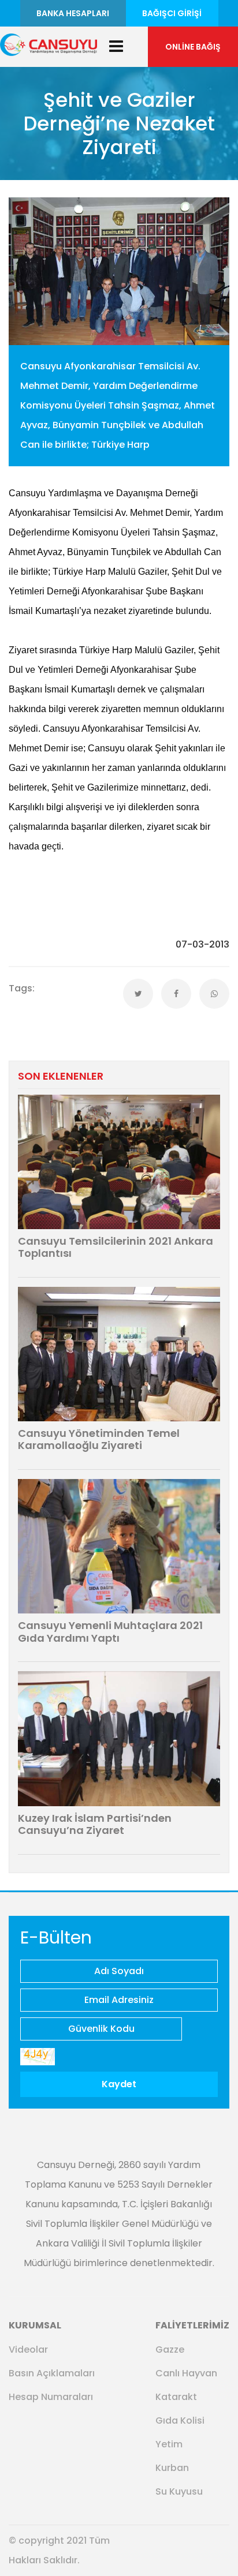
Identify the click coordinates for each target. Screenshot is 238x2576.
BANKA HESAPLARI (73, 13)
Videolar (28, 2350)
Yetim (169, 2444)
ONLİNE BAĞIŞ (193, 47)
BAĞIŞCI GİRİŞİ (172, 13)
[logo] (49, 43)
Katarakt (176, 2397)
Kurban (172, 2468)
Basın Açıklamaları (52, 2373)
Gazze (170, 2350)
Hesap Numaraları (51, 2397)
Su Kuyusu (179, 2491)
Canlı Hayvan (186, 2373)
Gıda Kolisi (180, 2420)
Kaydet (119, 2084)
